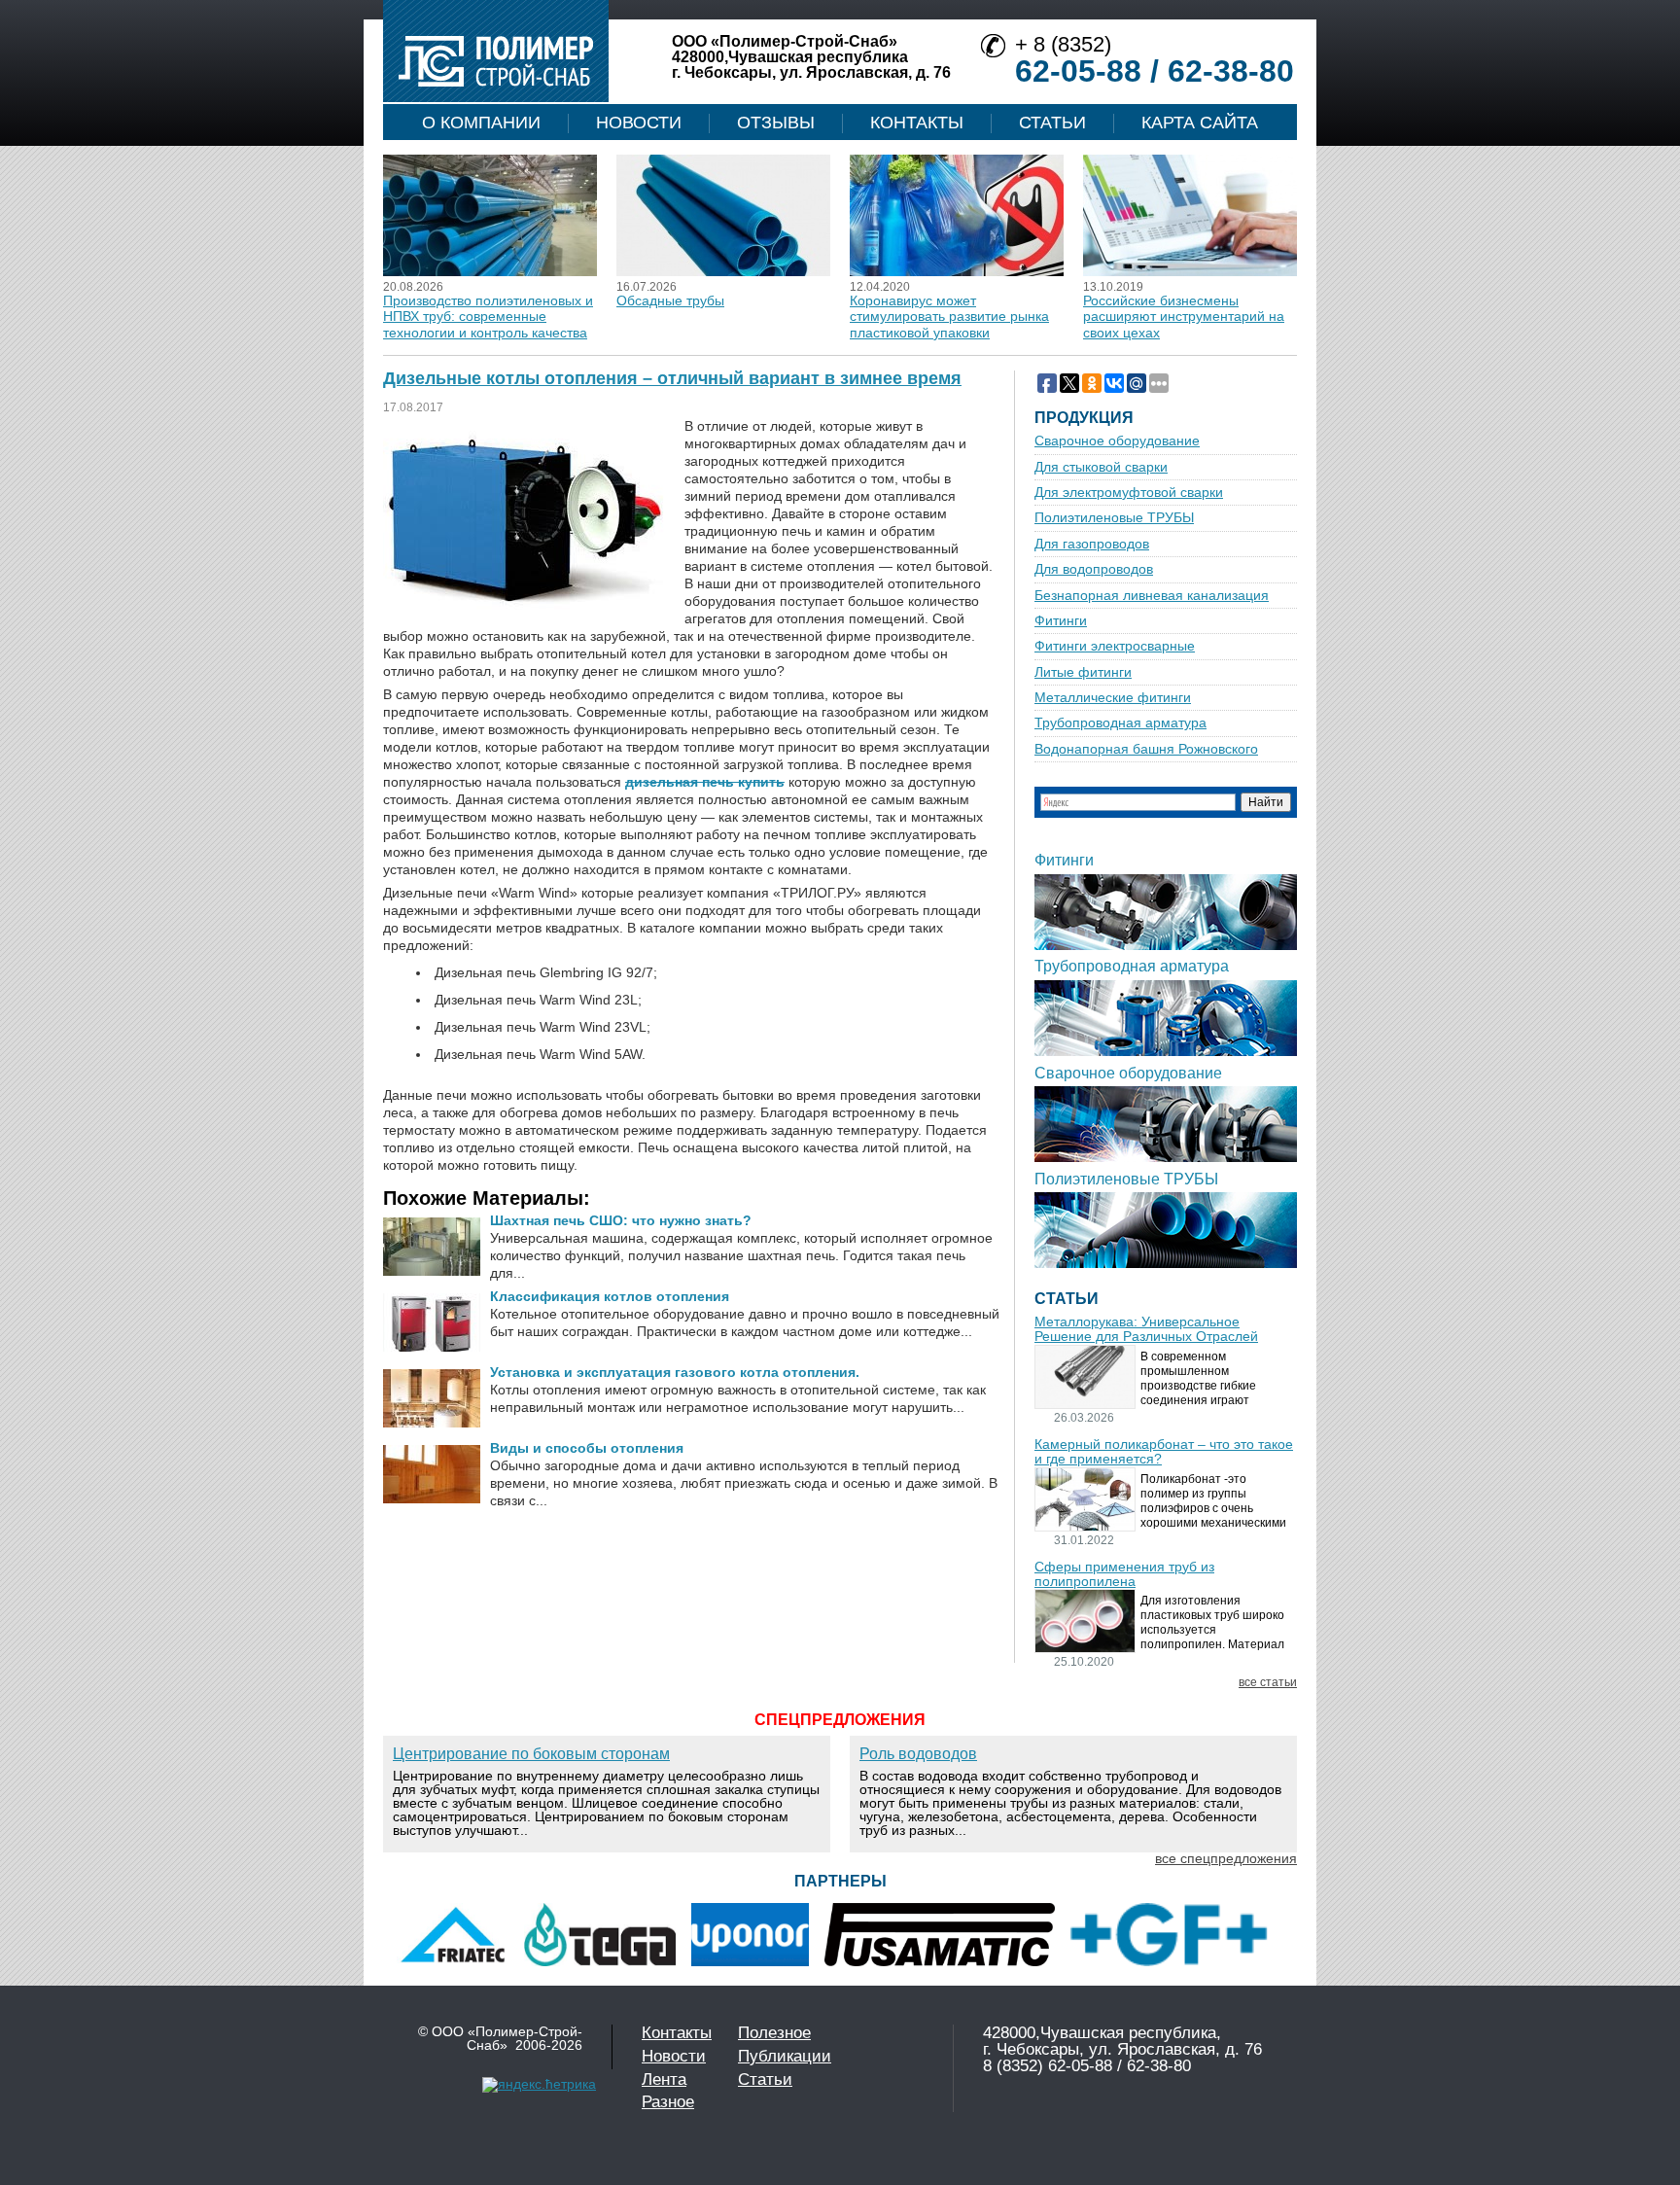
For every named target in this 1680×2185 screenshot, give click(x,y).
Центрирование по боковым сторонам (531, 1754)
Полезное (774, 2033)
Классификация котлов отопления (610, 1296)
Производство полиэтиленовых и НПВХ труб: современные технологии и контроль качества (488, 317)
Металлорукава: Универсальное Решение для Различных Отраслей (1146, 1329)
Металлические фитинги (1113, 698)
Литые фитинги (1083, 672)
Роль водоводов (918, 1754)
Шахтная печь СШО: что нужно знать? (621, 1220)
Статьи (1052, 123)
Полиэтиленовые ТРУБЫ (1114, 518)
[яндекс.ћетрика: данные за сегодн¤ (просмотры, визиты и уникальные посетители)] (539, 2085)
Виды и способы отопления (587, 1448)
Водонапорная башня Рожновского (1146, 749)
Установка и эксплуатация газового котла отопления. (675, 1372)
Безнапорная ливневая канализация (1152, 596)
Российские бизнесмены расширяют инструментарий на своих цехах (1184, 317)
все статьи (1268, 1683)
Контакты (917, 123)
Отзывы (776, 123)
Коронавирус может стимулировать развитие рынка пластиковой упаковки (949, 317)
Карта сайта (1200, 123)
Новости (639, 123)
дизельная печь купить (705, 782)
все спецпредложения (1226, 1858)
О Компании (481, 123)
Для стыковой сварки (1101, 467)
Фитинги (1061, 621)
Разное (668, 2102)
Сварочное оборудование (1117, 441)
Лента (664, 2079)
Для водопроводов (1094, 569)
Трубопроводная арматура (1120, 723)
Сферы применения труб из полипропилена (1124, 1574)
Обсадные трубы (670, 300)
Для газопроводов (1092, 544)
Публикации (785, 2056)
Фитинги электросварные (1115, 646)
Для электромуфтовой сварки (1129, 493)
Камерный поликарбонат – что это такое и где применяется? (1164, 1452)
